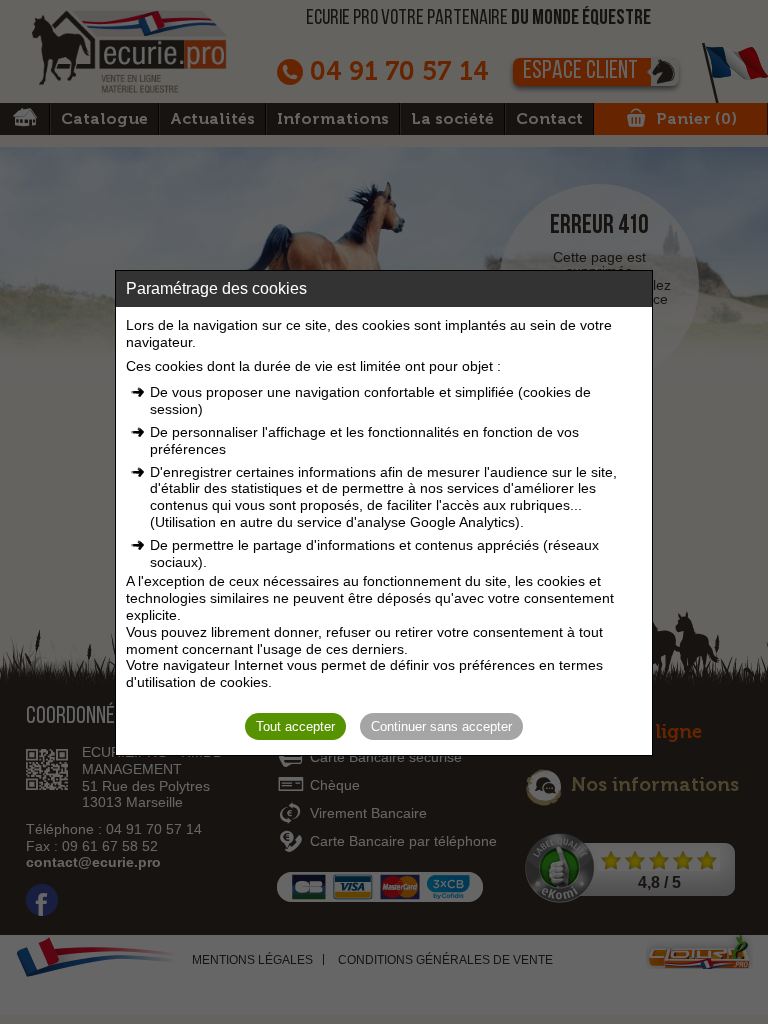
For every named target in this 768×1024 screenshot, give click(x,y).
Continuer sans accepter (441, 726)
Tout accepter (295, 726)
